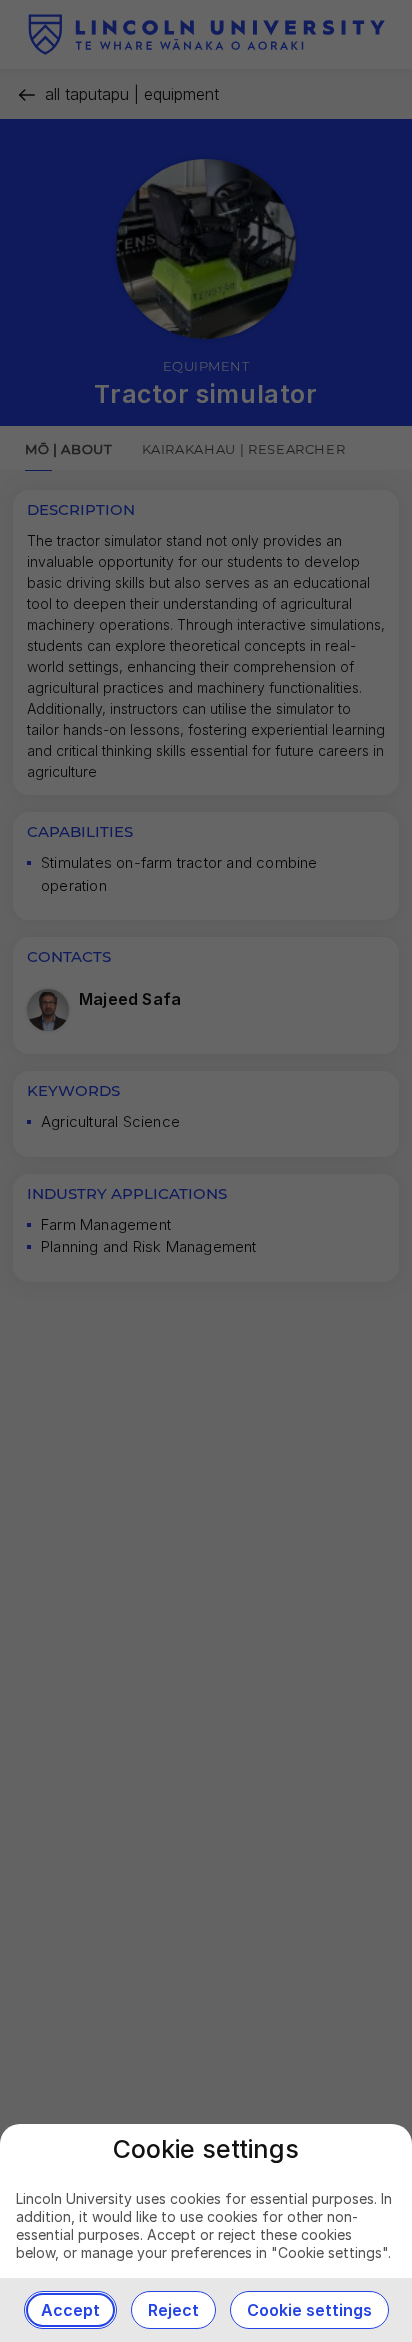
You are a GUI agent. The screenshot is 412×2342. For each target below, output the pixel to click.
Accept (70, 2310)
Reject (173, 2310)
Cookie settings (309, 2310)
